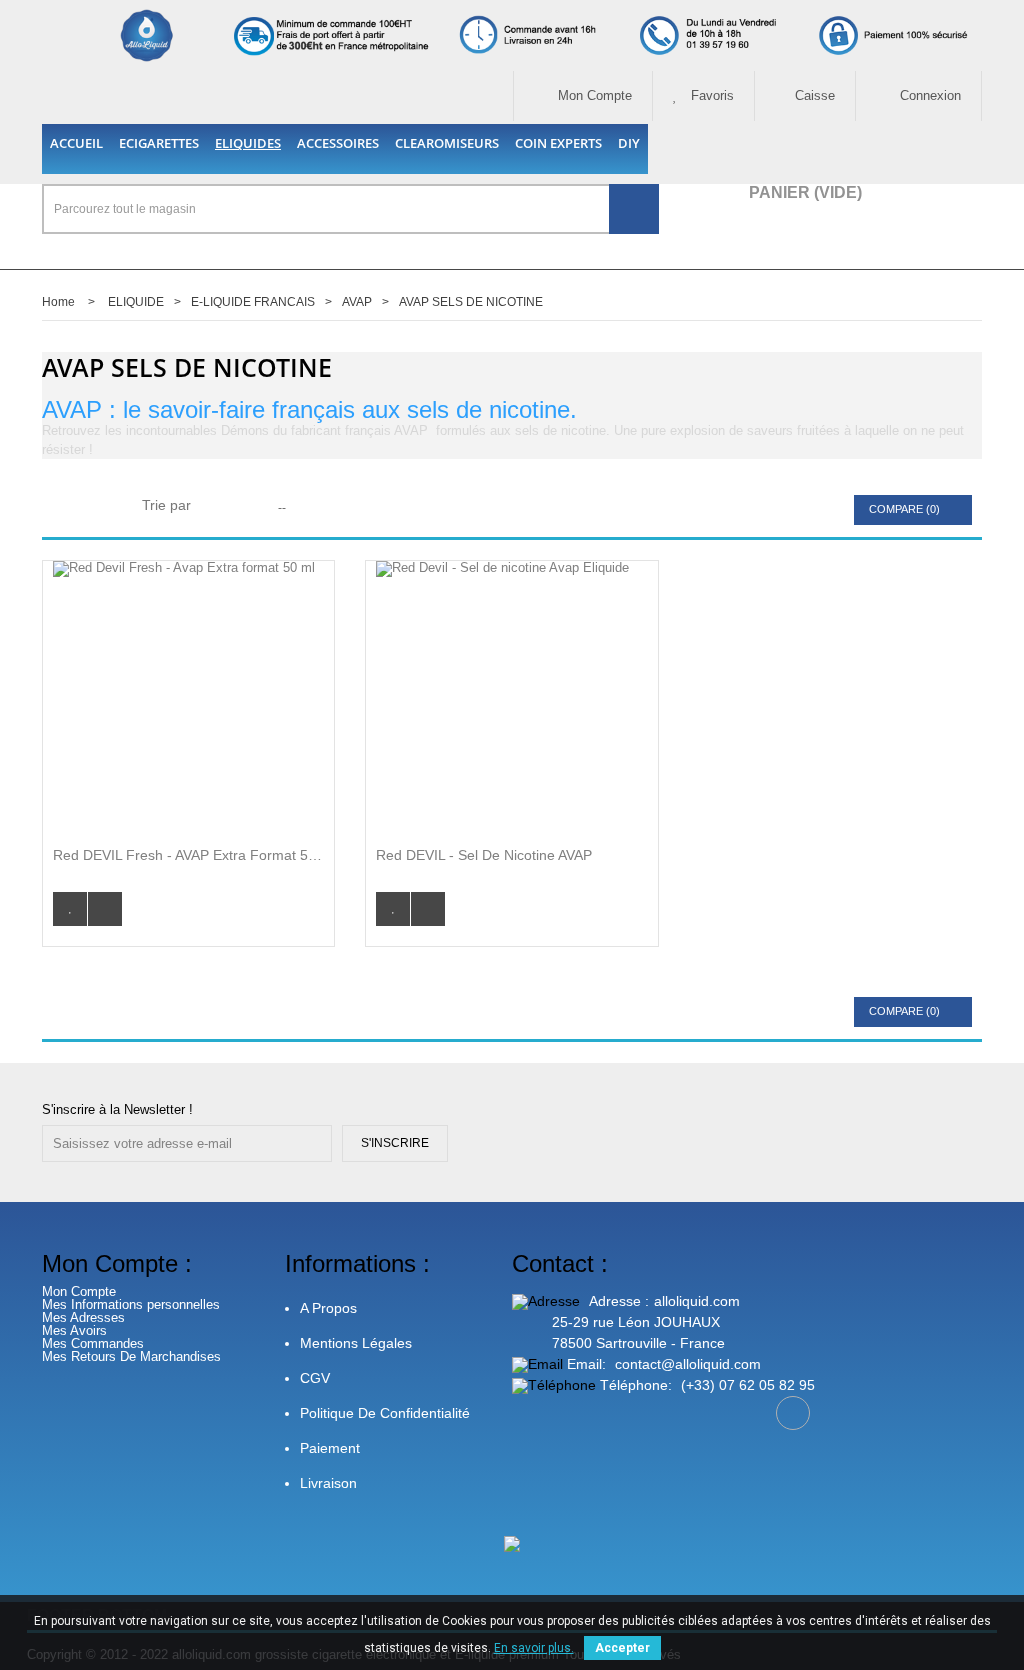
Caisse (815, 95)
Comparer (105, 909)
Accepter (622, 1648)
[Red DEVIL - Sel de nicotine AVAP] (511, 696)
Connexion (928, 95)
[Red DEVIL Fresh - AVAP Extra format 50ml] (188, 696)
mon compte (593, 95)
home (58, 302)
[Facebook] (793, 1413)
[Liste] (100, 507)
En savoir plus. (534, 1648)
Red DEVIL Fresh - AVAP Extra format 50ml (188, 855)
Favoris (710, 95)
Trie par (166, 504)
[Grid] (65, 507)
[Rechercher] (634, 209)
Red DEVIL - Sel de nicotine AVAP (484, 855)
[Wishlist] (70, 909)
